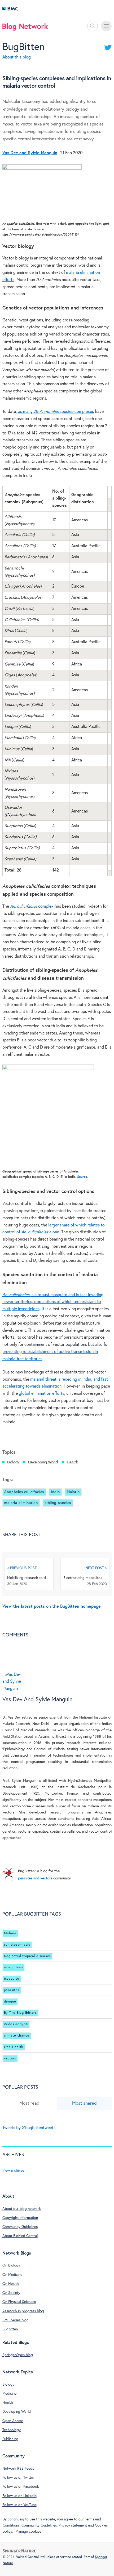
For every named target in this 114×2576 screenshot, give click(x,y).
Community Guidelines (20, 2227)
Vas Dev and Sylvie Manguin (37, 1700)
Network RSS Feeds (18, 2469)
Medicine (9, 2394)
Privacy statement (73, 2525)
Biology (13, 1462)
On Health (11, 2284)
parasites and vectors (35, 1878)
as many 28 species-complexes (56, 412)
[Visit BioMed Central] (10, 10)
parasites (12, 1990)
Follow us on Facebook (21, 2487)
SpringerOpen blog (18, 2355)
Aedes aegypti (16, 2024)
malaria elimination (21, 1503)
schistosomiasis (17, 1945)
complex (32, 906)
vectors (10, 2058)
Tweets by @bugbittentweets (29, 2128)
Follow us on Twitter (18, 2478)
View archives (13, 2171)
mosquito (12, 1979)
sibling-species (58, 1503)
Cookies (101, 2525)
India (55, 1492)
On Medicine (12, 2275)
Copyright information (20, 2218)
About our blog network (22, 2209)
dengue (10, 2002)
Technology (12, 2430)
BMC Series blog (16, 2320)
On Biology (11, 2265)
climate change (17, 2036)
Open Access (13, 2421)
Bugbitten (10, 2329)
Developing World (43, 1462)
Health (73, 1462)
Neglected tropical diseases (27, 1956)
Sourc (81, 1177)
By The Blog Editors (20, 2013)
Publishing (10, 2439)
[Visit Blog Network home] (25, 28)
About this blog (17, 57)
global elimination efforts (41, 1394)
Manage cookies (28, 2532)
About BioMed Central (20, 2236)
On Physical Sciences (19, 2302)
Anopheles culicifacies (24, 1492)
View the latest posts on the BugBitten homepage (52, 1607)
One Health (14, 2047)
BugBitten (24, 47)
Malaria (73, 1492)
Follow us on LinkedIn (19, 2496)
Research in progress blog (23, 2311)
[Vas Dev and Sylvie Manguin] (13, 1691)
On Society (11, 2293)
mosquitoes (14, 1967)
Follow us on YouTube (19, 2505)
